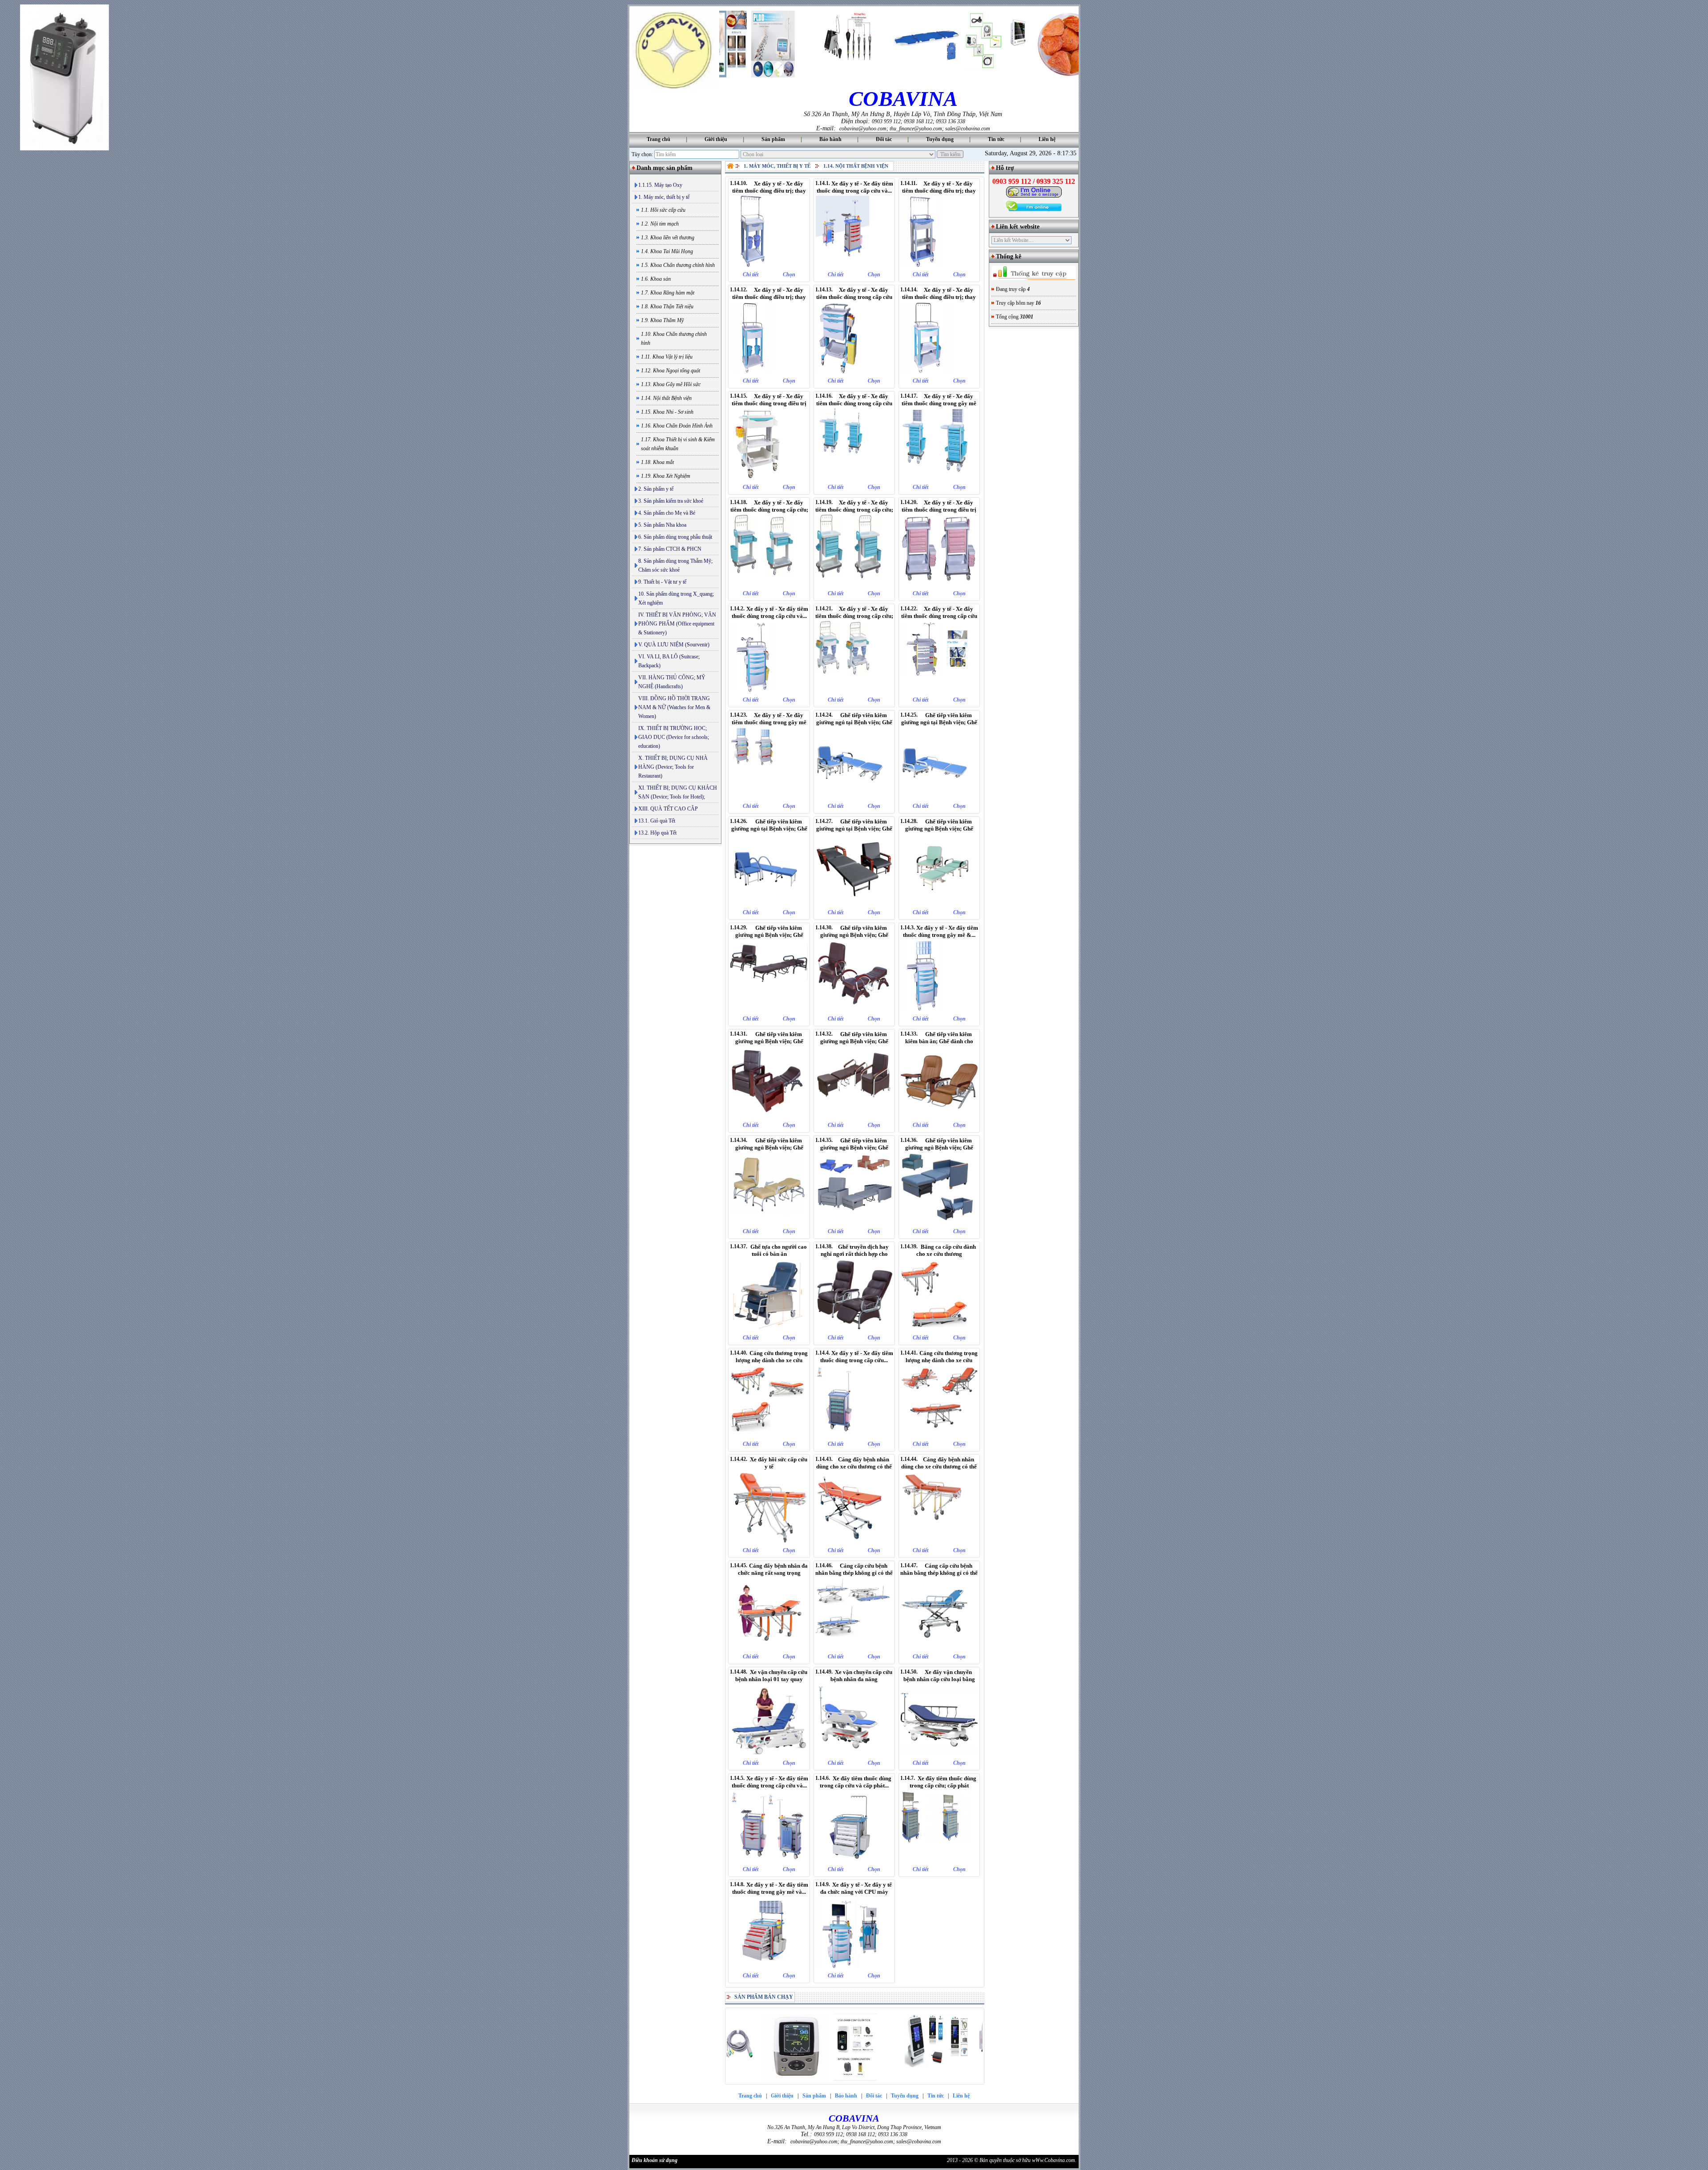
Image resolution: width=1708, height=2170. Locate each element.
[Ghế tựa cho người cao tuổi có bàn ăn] (769, 1328)
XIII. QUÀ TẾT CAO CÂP (668, 809)
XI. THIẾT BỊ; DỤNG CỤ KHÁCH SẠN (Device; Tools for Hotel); (678, 792)
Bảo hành (830, 139)
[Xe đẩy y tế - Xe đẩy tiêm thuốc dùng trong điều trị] (939, 584)
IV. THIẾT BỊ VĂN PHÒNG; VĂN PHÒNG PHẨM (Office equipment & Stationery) (677, 624)
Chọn (789, 274)
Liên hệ (1047, 139)
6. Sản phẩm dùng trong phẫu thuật (675, 537)
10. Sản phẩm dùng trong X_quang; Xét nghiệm (676, 598)
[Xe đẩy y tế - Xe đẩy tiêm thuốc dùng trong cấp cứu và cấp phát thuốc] (769, 690)
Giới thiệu (716, 139)
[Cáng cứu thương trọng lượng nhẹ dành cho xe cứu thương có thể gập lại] (769, 1435)
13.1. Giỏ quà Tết (657, 821)
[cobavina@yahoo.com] (1034, 196)
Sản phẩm (773, 139)
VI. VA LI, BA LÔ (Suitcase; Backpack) (669, 661)
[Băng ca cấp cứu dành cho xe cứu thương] (939, 1328)
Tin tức (996, 139)
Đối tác (884, 139)
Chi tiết (751, 274)
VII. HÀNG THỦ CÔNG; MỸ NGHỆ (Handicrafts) (672, 682)
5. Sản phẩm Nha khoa (662, 525)
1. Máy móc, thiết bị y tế (664, 197)
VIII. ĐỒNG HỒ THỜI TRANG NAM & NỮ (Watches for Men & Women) (674, 707)
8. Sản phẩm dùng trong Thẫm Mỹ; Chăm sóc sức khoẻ (675, 565)
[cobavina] (674, 89)
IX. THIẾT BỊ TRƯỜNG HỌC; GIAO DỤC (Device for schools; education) (674, 737)
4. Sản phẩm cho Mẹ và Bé (667, 513)
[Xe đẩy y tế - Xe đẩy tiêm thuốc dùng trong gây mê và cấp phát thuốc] (769, 797)
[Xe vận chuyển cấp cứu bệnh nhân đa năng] (854, 1754)
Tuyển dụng (940, 139)
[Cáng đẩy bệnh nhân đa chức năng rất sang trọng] (769, 1647)
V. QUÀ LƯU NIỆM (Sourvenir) (674, 645)
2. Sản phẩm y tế (656, 489)
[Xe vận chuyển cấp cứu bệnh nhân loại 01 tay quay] (769, 1754)
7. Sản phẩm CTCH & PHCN (670, 549)
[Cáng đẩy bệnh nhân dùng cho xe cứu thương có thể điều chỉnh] (939, 1541)
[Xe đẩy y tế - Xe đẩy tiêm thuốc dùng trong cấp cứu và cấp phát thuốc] (854, 478)
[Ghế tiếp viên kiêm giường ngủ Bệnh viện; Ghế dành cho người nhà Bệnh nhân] (769, 1222)
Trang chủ (659, 139)
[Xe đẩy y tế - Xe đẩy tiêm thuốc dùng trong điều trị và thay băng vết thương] (769, 478)
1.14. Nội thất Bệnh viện (856, 166)
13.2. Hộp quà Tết (657, 833)
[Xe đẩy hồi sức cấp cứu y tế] (769, 1541)
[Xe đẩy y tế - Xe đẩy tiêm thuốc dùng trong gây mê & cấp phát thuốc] (939, 1009)
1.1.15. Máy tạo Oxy (660, 185)
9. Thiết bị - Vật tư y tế (662, 582)
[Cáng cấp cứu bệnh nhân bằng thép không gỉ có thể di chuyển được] (854, 1647)
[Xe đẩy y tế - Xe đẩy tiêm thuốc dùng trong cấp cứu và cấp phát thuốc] (854, 265)
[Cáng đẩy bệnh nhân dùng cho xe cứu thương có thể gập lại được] (854, 1541)
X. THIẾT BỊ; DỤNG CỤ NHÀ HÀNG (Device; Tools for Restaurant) (673, 767)
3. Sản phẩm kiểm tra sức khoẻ (671, 501)
